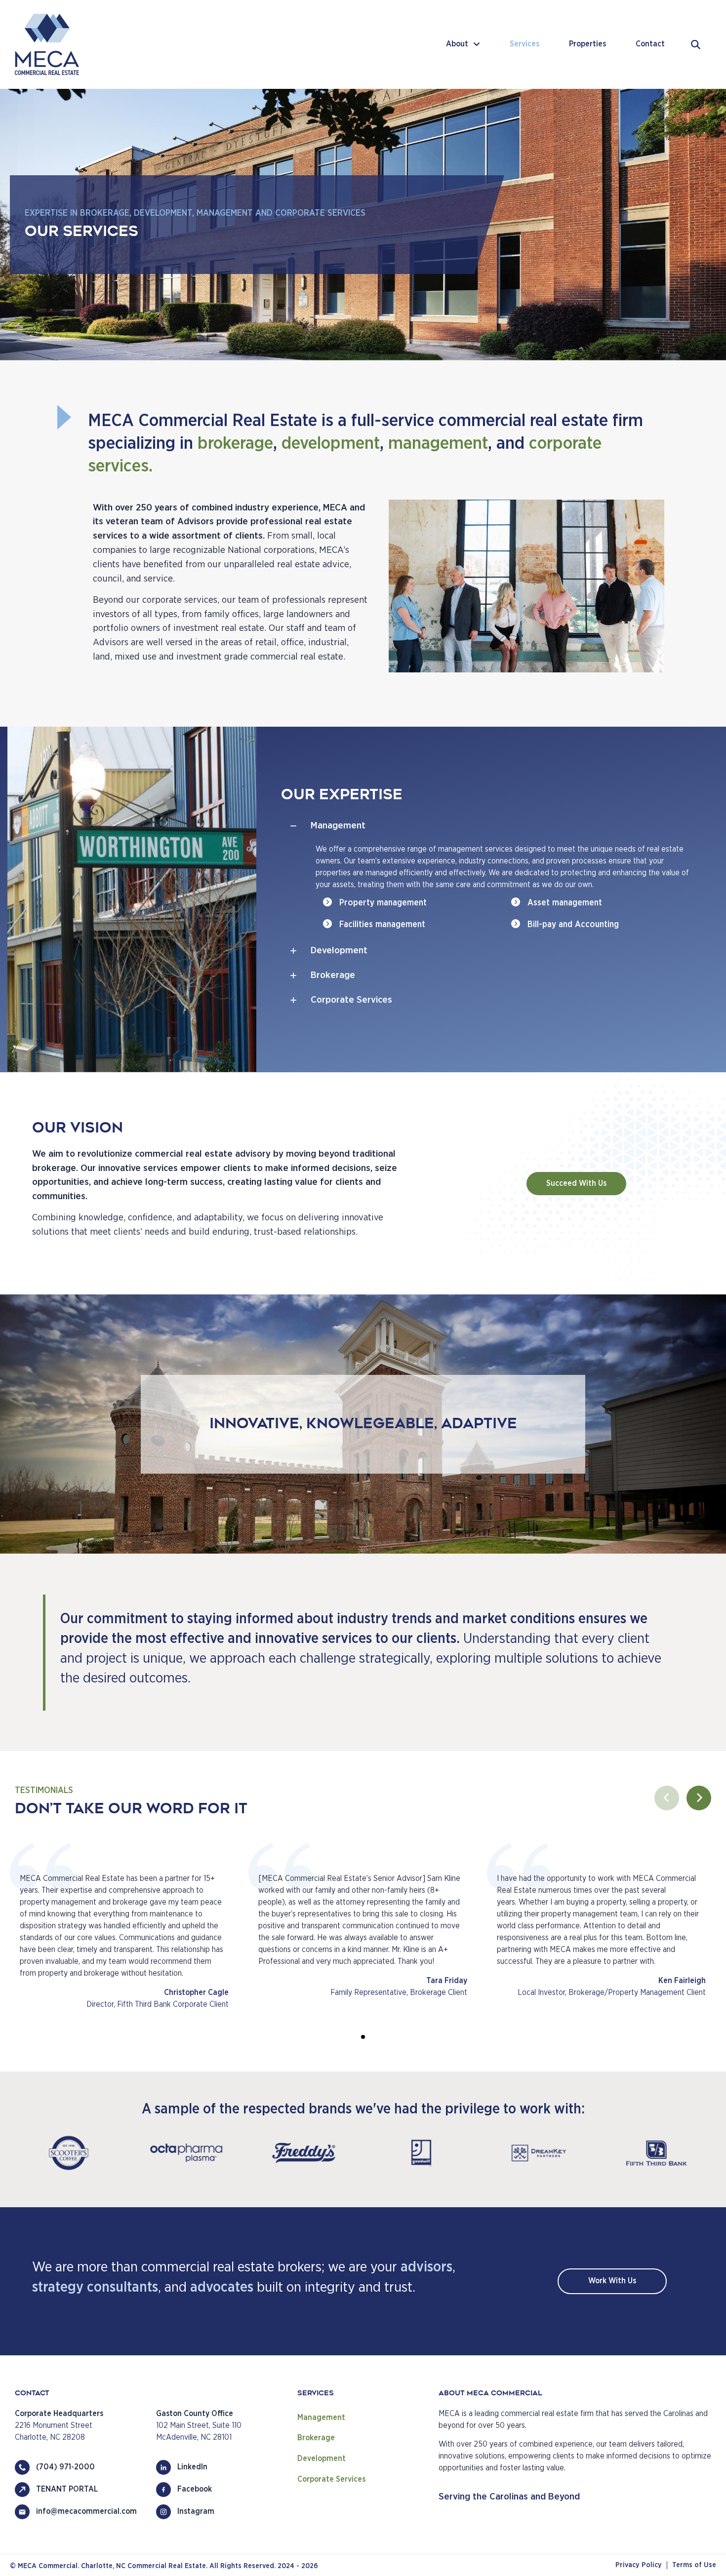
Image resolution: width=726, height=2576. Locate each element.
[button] (487, 826)
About (457, 44)
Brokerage (316, 2438)
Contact (650, 44)
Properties (587, 44)
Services (524, 44)
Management (321, 2418)
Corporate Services (331, 2479)
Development (322, 2459)
